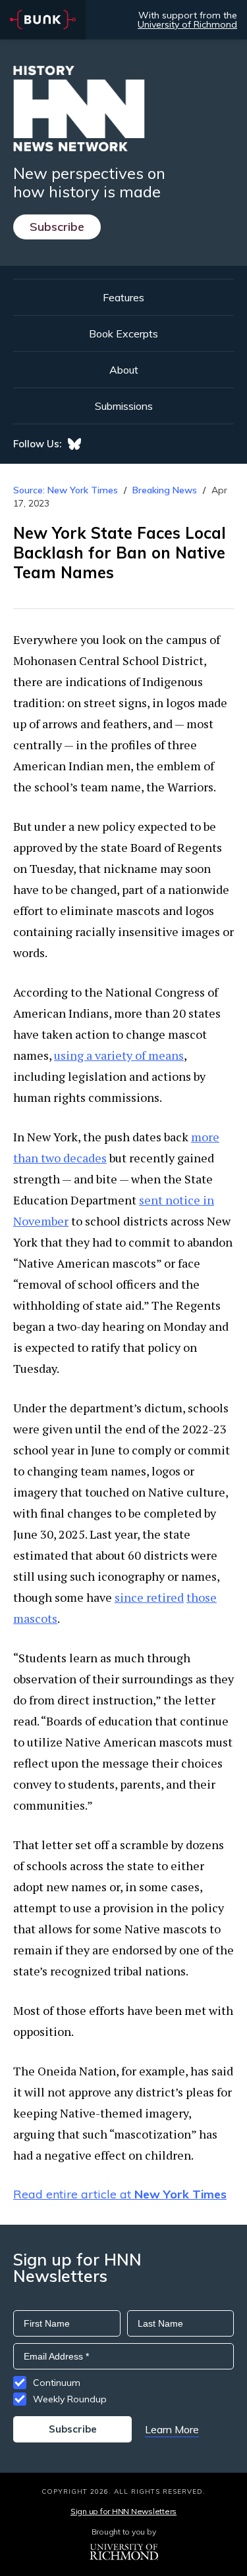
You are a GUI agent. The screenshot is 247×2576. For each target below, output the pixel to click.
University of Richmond (187, 24)
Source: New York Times (66, 490)
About (124, 370)
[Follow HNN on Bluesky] (74, 444)
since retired (149, 1597)
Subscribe (57, 227)
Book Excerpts (123, 334)
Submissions (124, 406)
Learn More (172, 2429)
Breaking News (165, 490)
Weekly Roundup (70, 2399)
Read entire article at (120, 2194)
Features (123, 297)
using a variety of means (119, 1055)
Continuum (57, 2383)
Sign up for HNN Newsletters (123, 2511)
